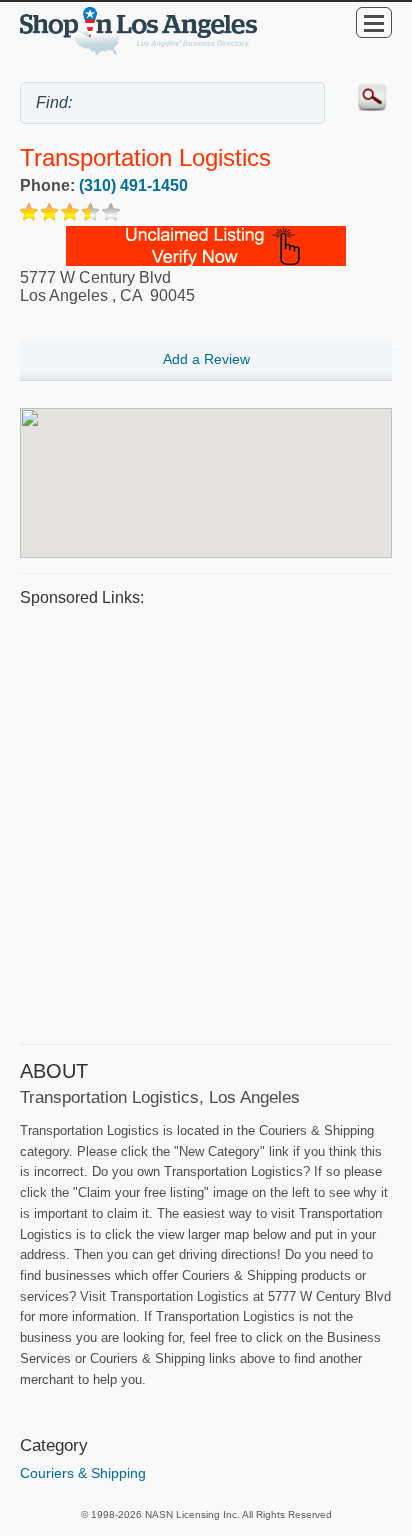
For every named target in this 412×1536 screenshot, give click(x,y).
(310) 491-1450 (133, 185)
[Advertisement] (206, 823)
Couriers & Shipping (83, 1473)
